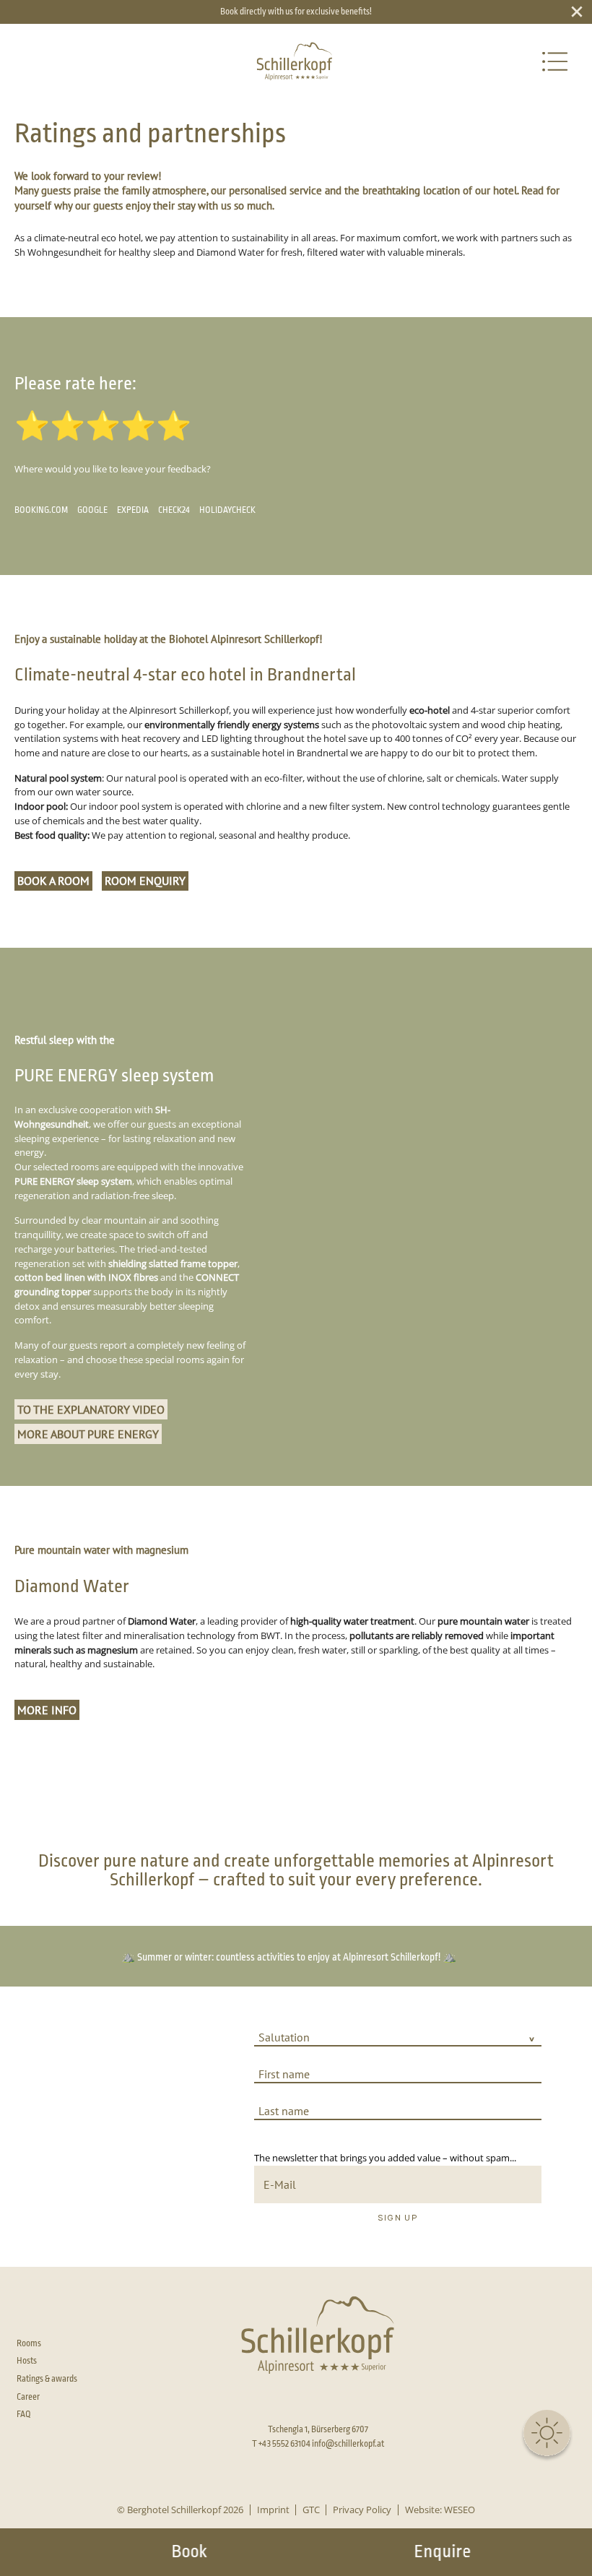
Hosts (27, 2361)
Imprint (273, 2510)
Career (28, 2397)
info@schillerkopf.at (348, 2444)
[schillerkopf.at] (294, 62)
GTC (311, 2510)
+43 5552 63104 (284, 2444)
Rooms (29, 2343)
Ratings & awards (47, 2379)
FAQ (24, 2414)
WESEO (460, 2510)
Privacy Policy (362, 2510)
